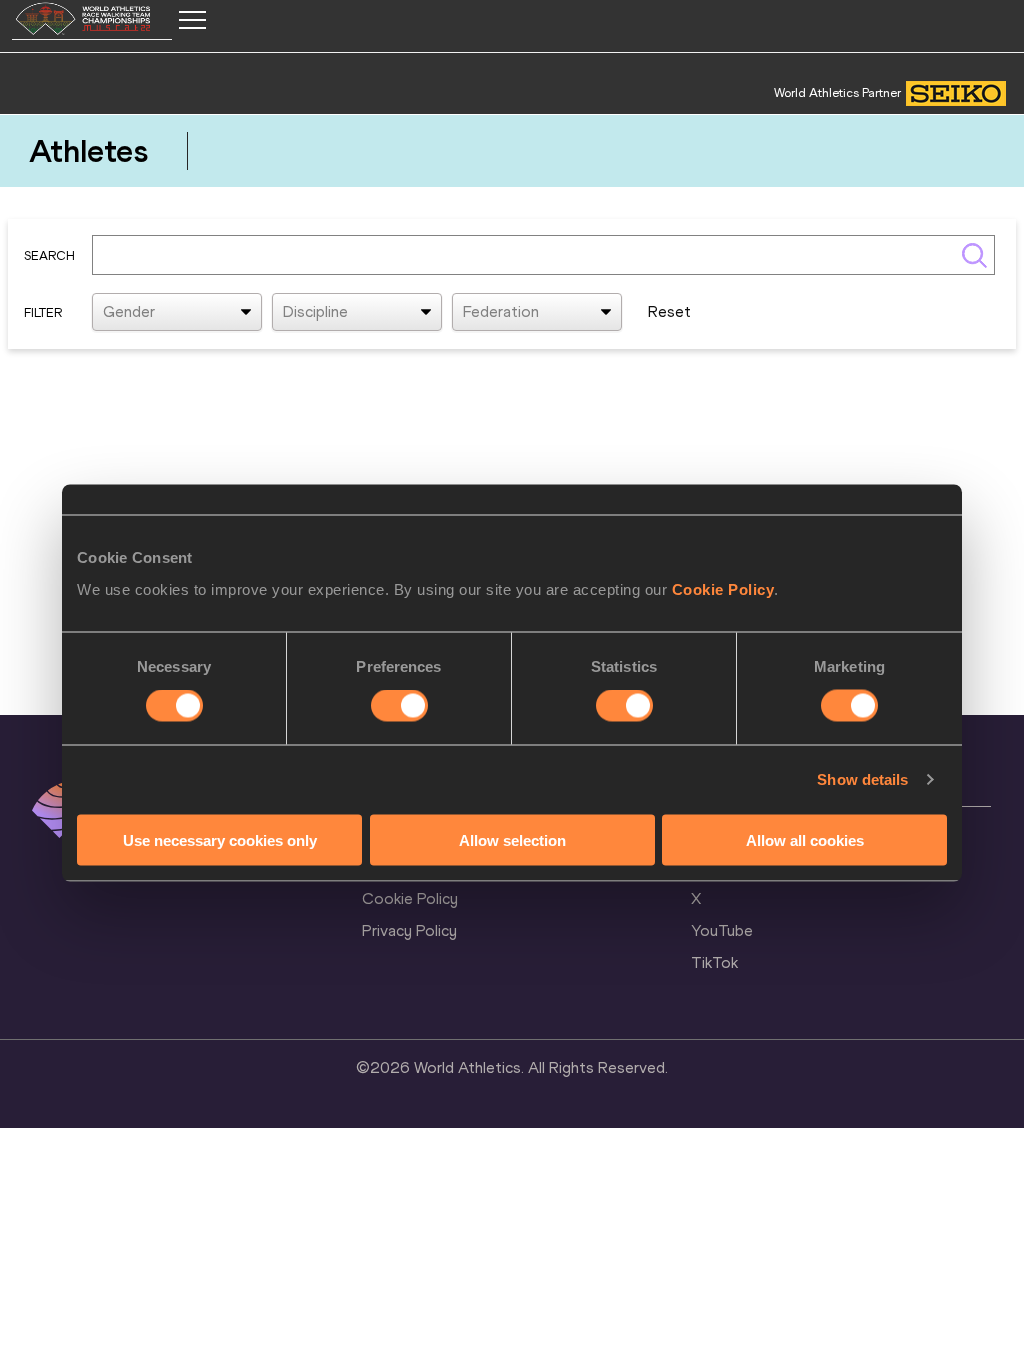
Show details (862, 779)
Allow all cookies (805, 839)
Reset (669, 311)
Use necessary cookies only (220, 839)
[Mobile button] (192, 20)
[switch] (399, 706)
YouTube (722, 930)
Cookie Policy (723, 588)
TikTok (714, 962)
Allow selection (512, 839)
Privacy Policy (409, 930)
